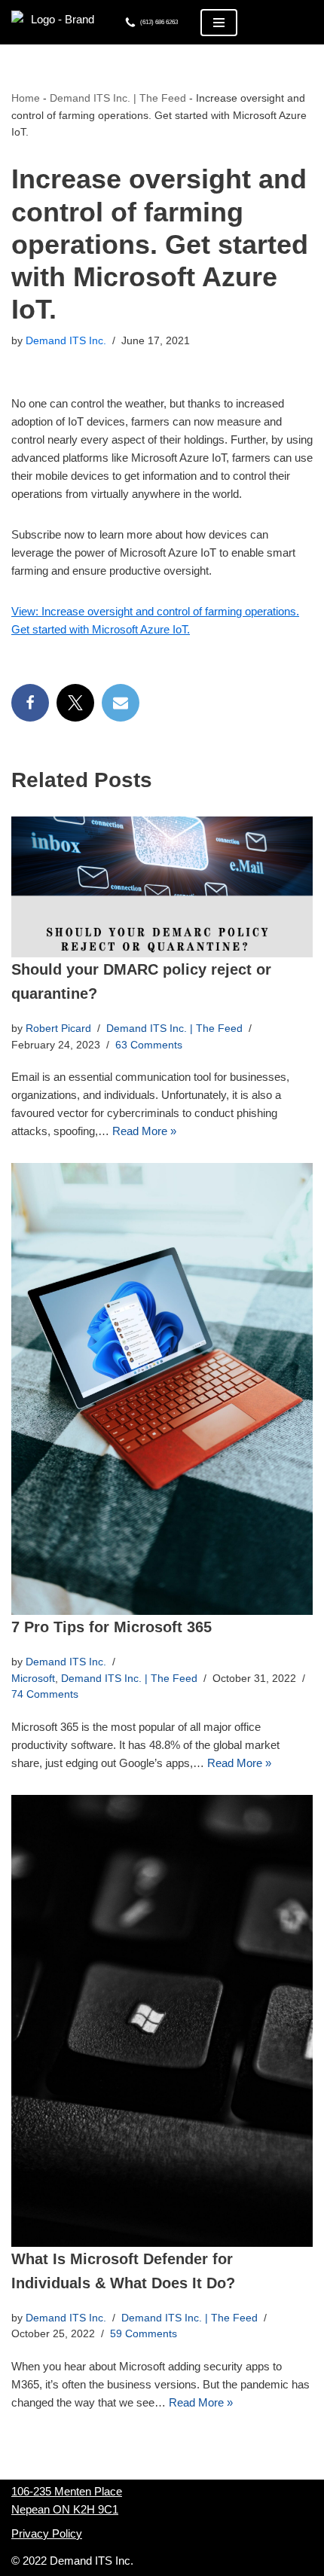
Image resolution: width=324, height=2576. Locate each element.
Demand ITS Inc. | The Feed (118, 98)
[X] (75, 703)
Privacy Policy (47, 2533)
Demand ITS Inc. (66, 341)
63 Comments (149, 1045)
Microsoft (33, 1679)
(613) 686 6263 (159, 22)
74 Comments (45, 1694)
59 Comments (144, 2334)
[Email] (121, 703)
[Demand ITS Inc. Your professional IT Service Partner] (57, 22)
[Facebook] (30, 703)
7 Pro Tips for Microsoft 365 (112, 1627)
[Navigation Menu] (219, 23)
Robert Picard (58, 1029)
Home (26, 98)
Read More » (144, 1131)
